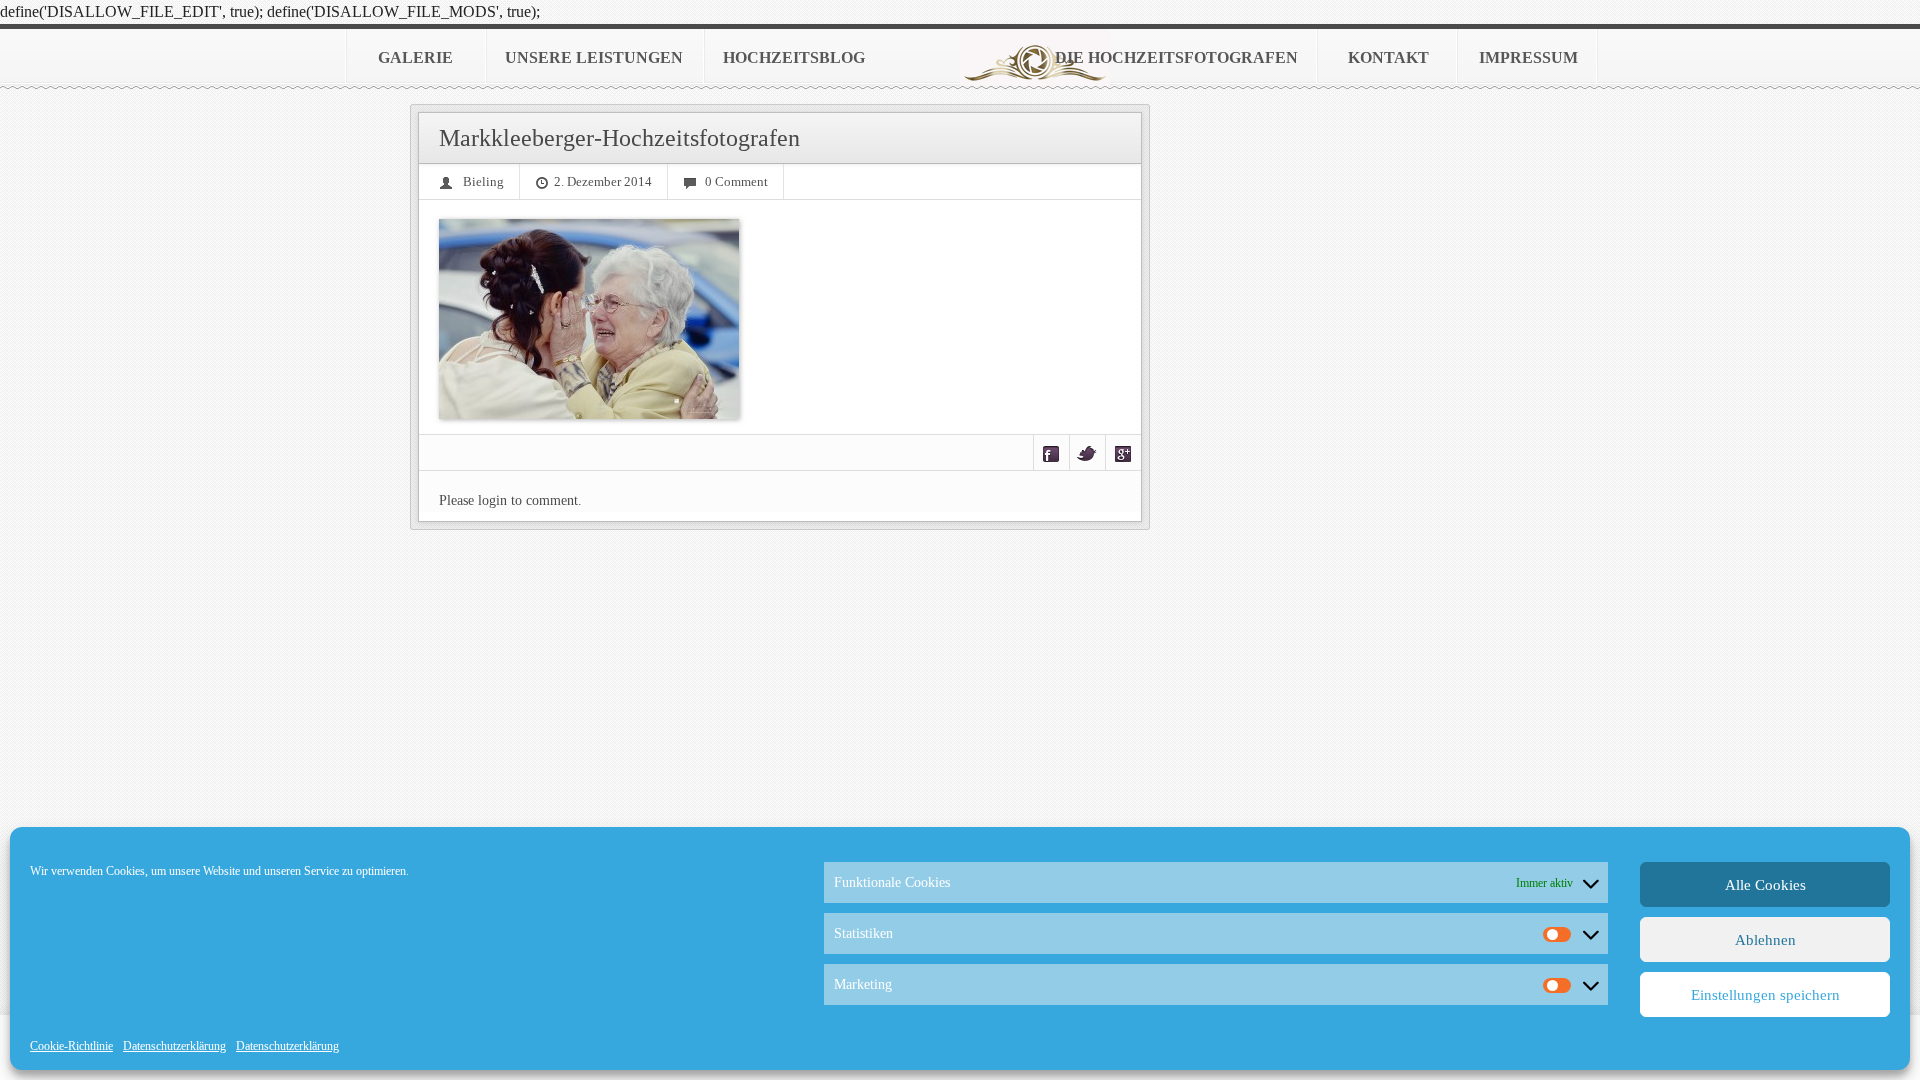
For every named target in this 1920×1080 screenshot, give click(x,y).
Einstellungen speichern (1765, 995)
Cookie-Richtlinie (71, 1046)
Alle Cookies (1765, 885)
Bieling (483, 181)
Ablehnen (1765, 940)
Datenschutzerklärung (174, 1046)
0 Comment (736, 181)
